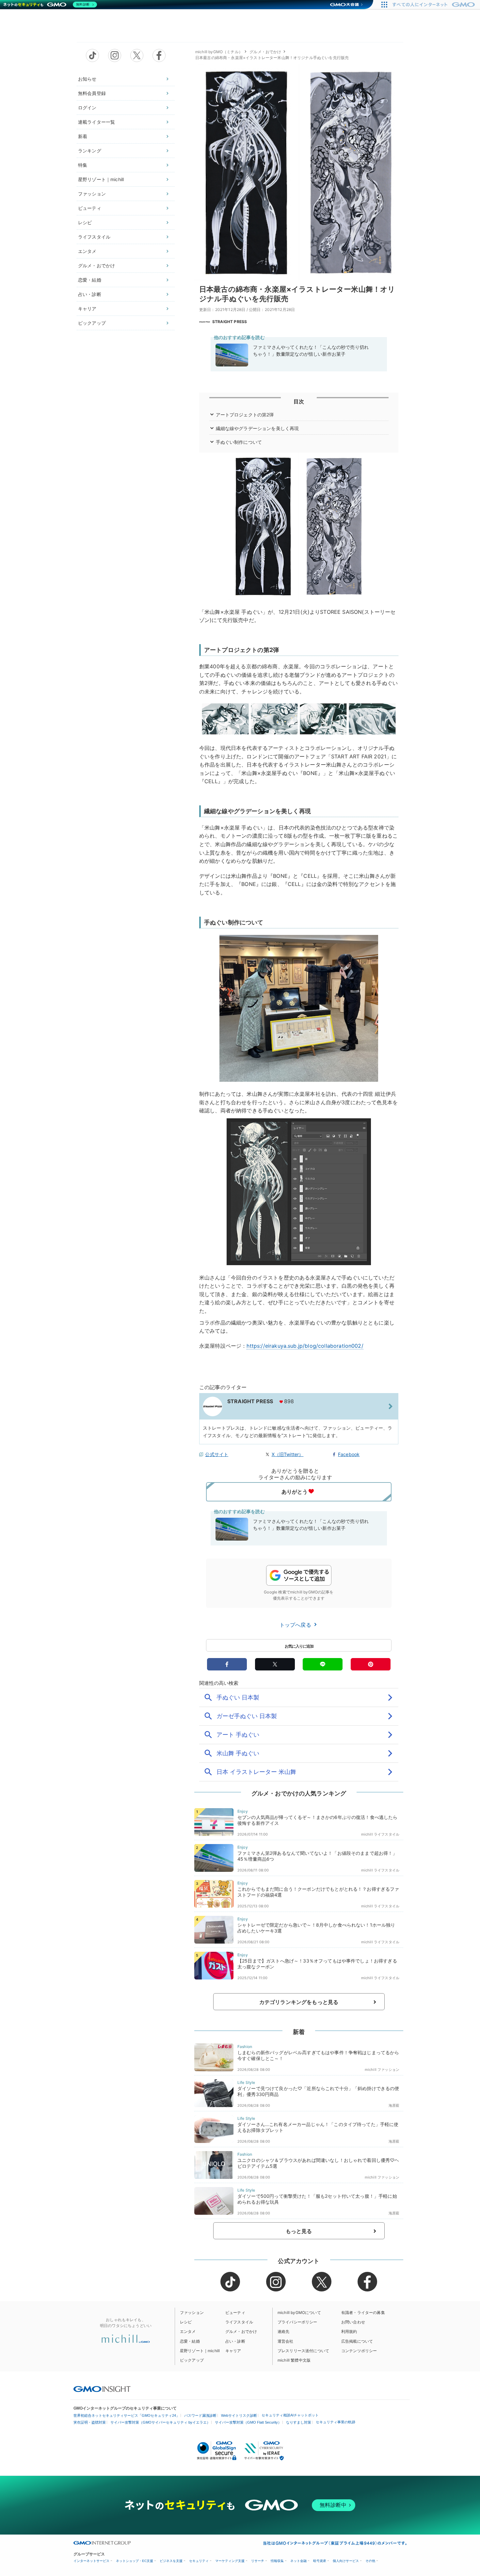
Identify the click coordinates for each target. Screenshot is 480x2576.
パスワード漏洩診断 (200, 2415)
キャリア (87, 309)
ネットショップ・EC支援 (135, 2561)
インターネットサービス (91, 2561)
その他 (370, 2561)
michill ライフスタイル (380, 1834)
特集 (83, 165)
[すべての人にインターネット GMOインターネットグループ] (434, 5)
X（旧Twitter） (288, 1454)
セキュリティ (199, 2561)
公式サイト (217, 1454)
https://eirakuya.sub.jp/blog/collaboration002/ (305, 1346)
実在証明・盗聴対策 (90, 2422)
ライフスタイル (94, 237)
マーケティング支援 (230, 2561)
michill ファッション (382, 2070)
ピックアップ (92, 323)
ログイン (87, 108)
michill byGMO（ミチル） (219, 52)
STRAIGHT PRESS (230, 322)
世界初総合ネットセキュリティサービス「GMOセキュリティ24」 (127, 2415)
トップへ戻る (296, 1625)
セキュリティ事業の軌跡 (336, 2422)
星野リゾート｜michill (101, 179)
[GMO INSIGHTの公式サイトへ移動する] (102, 2389)
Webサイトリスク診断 (239, 2415)
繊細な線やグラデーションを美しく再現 (257, 428)
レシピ (85, 222)
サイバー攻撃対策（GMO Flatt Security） (248, 2422)
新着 (83, 136)
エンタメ (87, 251)
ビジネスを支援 (171, 2561)
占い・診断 (90, 294)
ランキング (90, 151)
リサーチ (258, 2561)
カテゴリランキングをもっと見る (299, 2002)
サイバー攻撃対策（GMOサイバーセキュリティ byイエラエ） (160, 2422)
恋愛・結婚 (90, 280)
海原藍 (394, 2105)
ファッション (92, 194)
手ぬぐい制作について (239, 442)
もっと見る (299, 2231)
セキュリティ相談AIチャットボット (290, 2415)
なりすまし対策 (299, 2422)
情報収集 (277, 2561)
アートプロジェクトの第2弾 (245, 415)
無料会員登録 (92, 93)
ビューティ (90, 208)
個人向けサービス (346, 2561)
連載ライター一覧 (96, 122)
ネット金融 (298, 2561)
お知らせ (87, 79)
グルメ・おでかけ (96, 265)
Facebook (349, 1454)
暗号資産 (320, 2561)
